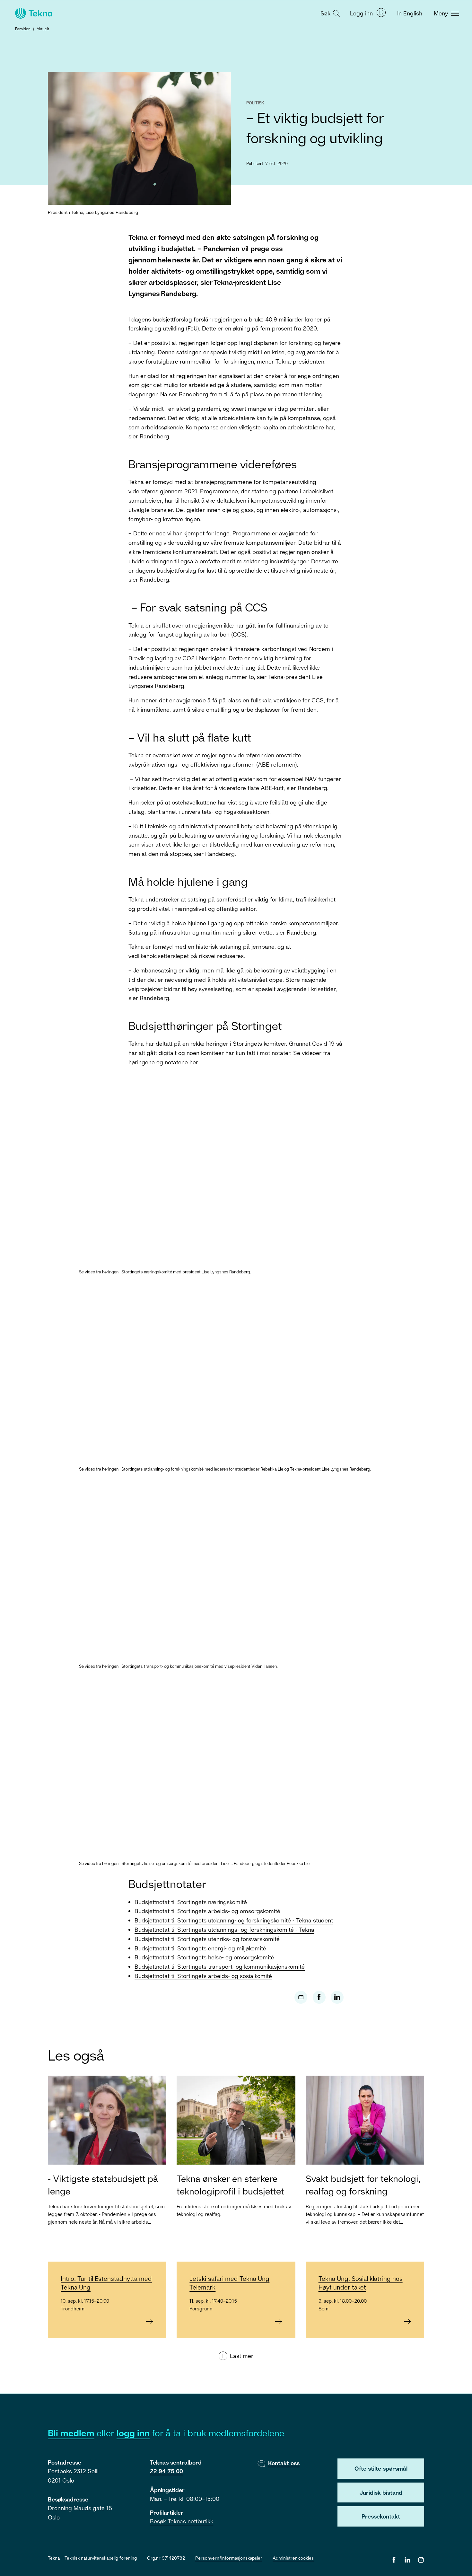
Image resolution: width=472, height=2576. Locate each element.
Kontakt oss (284, 2463)
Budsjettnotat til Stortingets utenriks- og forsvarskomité (207, 1939)
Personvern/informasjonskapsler (229, 2558)
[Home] (33, 13)
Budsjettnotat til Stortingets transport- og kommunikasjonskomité (220, 1966)
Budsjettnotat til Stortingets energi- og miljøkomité (200, 1948)
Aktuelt (43, 29)
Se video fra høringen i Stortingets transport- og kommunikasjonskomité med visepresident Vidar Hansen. (178, 1666)
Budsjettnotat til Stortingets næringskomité (191, 1902)
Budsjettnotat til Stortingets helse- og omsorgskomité (204, 1957)
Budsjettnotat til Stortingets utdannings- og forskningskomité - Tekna (224, 1930)
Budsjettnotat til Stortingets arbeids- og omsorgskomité (207, 1911)
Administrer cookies (293, 2558)
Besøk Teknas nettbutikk (182, 2521)
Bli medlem (71, 2433)
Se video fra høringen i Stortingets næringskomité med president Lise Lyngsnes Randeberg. (165, 1272)
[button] (329, 13)
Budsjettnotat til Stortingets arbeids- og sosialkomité (203, 1976)
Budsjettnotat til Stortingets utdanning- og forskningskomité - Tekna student (234, 1920)
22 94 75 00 (166, 2471)
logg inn (133, 2433)
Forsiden (23, 29)
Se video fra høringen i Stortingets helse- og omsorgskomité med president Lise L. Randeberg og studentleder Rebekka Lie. (195, 1863)
